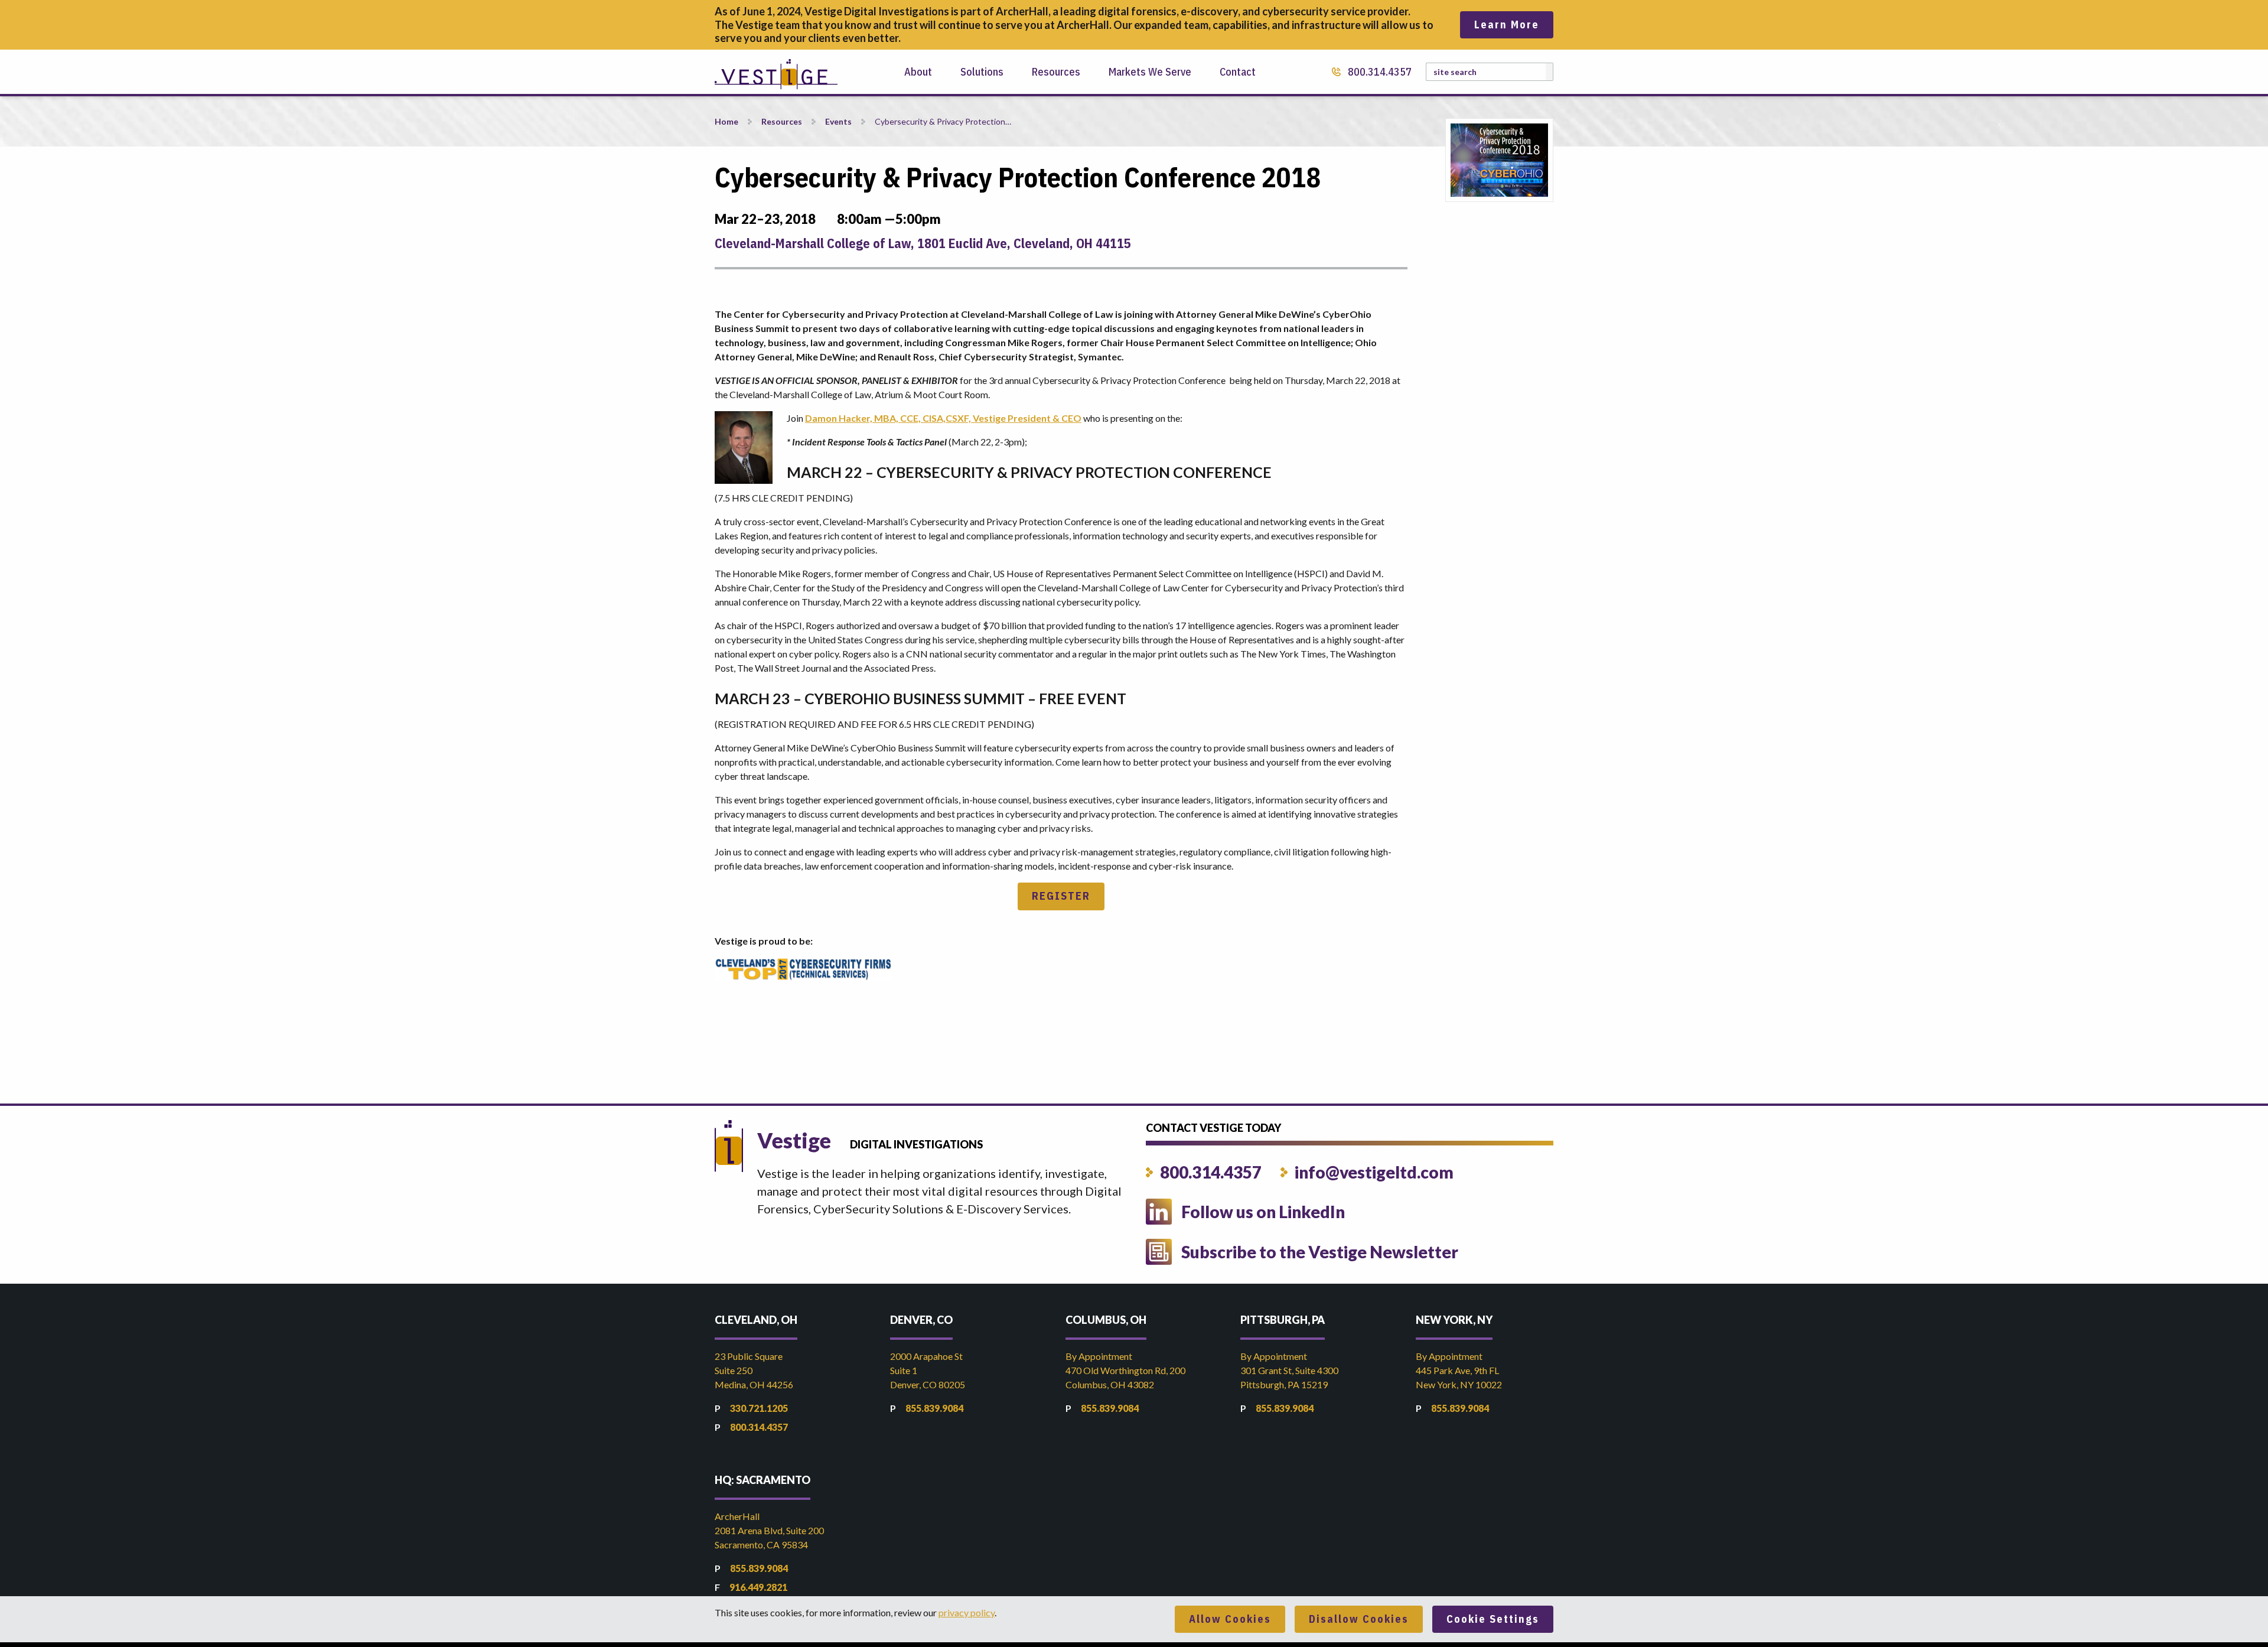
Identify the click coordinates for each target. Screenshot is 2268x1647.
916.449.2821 (758, 1587)
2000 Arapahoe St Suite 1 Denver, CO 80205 (928, 1370)
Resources (1056, 72)
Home (726, 121)
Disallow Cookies (1359, 1619)
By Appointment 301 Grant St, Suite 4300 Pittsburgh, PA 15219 (1289, 1370)
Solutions (982, 72)
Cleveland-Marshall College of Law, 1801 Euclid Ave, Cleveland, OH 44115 (923, 243)
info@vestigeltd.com (1374, 1172)
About (918, 72)
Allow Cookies (1230, 1619)
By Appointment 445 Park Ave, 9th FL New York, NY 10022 (1459, 1370)
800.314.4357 (1380, 72)
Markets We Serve (1150, 72)
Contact (1238, 72)
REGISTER (1061, 896)
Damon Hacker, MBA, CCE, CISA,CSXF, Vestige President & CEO (943, 418)
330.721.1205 (759, 1408)
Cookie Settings (1493, 1619)
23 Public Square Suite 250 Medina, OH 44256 (754, 1370)
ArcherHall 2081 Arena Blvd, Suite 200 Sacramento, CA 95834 (769, 1530)
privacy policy (967, 1612)
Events (838, 121)
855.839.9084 (934, 1408)
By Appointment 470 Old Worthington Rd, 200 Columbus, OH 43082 (1125, 1370)
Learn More (1507, 25)
